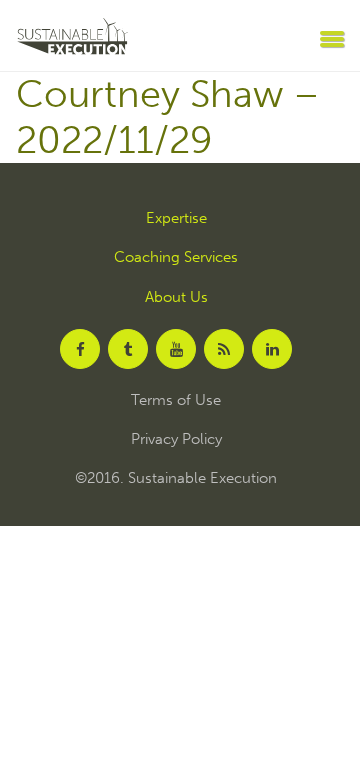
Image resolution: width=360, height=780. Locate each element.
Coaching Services (176, 257)
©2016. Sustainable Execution (176, 478)
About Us (176, 297)
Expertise (176, 218)
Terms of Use (176, 400)
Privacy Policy (176, 439)
